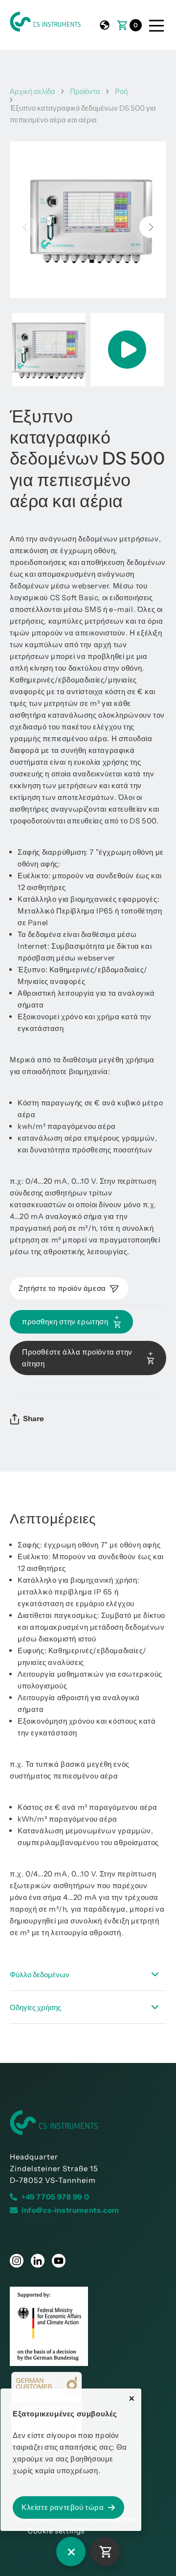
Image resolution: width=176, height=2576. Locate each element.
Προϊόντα (85, 91)
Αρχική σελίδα (33, 91)
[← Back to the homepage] (88, 2123)
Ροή (121, 91)
